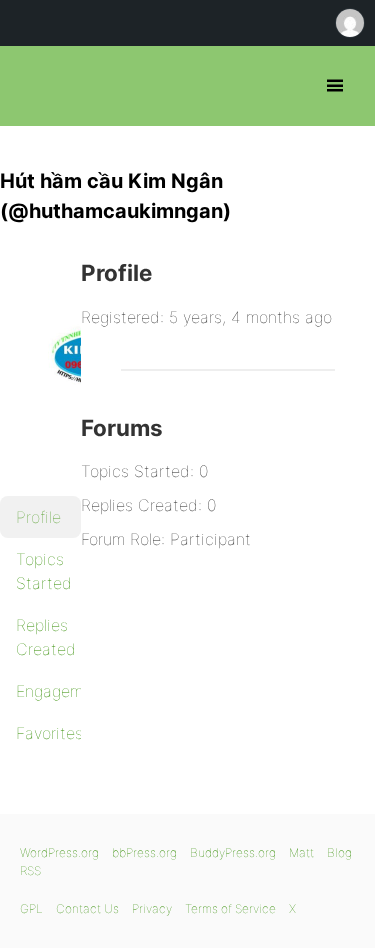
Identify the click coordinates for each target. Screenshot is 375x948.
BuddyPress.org (233, 852)
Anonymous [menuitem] (349, 23)
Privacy (152, 908)
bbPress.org (32, 86)
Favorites (48, 733)
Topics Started (44, 571)
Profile (38, 517)
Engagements (48, 691)
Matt (301, 852)
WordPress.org (59, 852)
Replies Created (46, 637)
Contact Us (87, 908)
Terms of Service (230, 908)
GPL (31, 908)
